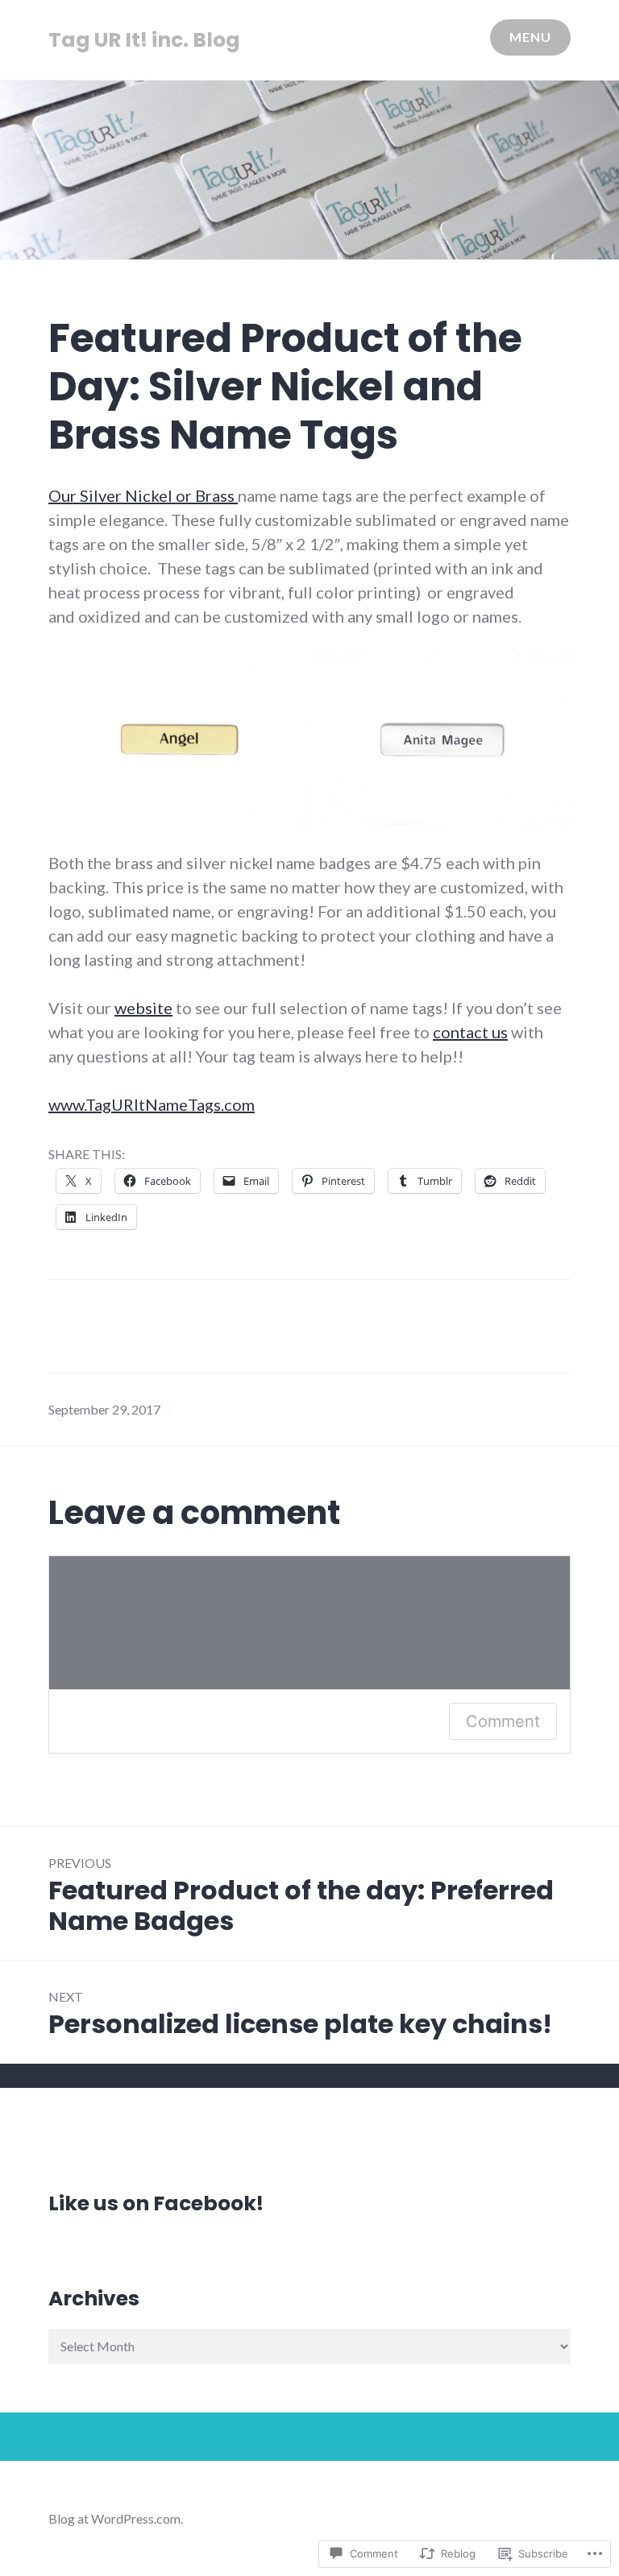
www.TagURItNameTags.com (152, 1104)
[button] (179, 740)
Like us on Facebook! (156, 2203)
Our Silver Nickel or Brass (143, 495)
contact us (470, 1032)
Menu (530, 37)
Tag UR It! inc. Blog (144, 40)
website (143, 1008)
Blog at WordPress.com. (116, 2518)
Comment (503, 1721)
